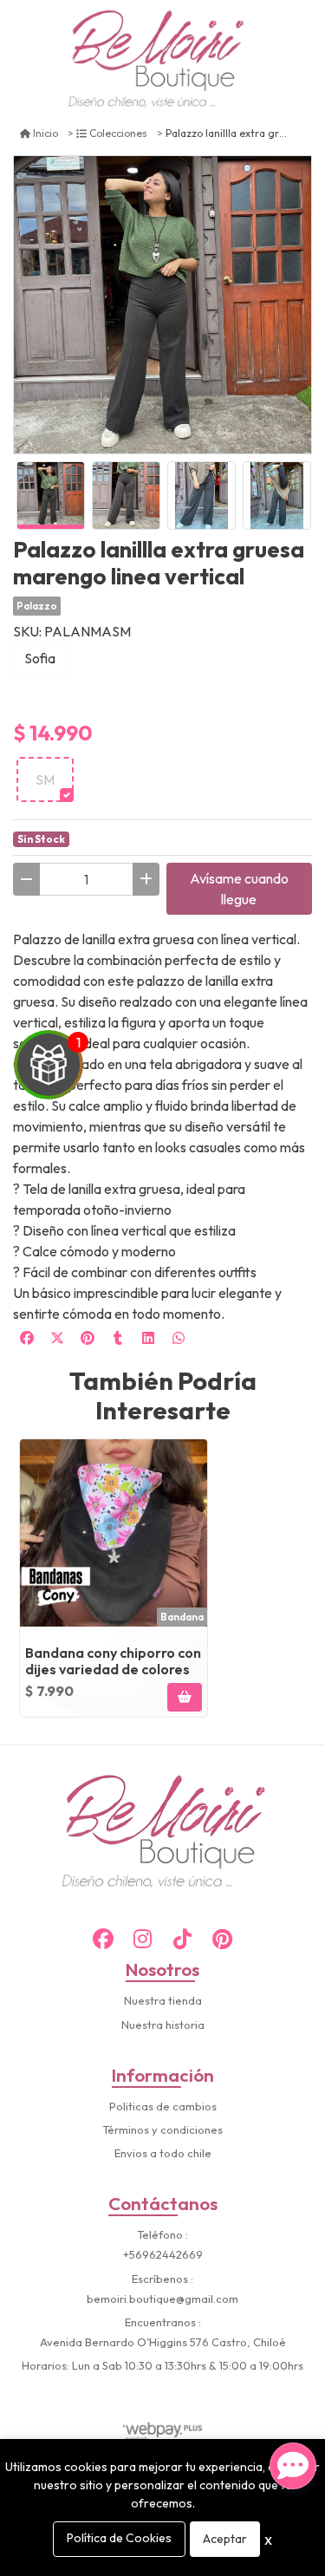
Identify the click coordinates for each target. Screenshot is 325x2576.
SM (45, 779)
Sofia (40, 658)
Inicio (45, 133)
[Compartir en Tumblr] (118, 1338)
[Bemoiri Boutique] (156, 60)
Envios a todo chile (163, 2153)
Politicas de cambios (163, 2106)
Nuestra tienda (163, 2000)
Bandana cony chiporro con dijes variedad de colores (113, 1661)
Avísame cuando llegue (239, 889)
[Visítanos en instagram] (143, 1939)
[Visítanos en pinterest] (223, 1939)
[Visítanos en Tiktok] (183, 1939)
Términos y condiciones (162, 2129)
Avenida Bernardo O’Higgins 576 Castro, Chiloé (163, 2342)
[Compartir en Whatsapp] (179, 1338)
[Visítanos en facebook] (103, 1939)
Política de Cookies (119, 2538)
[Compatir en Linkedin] (148, 1338)
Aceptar (225, 2539)
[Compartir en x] (57, 1338)
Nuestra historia (163, 2025)
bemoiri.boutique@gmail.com (162, 2299)
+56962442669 (163, 2254)
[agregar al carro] (185, 1697)
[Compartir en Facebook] (27, 1338)
